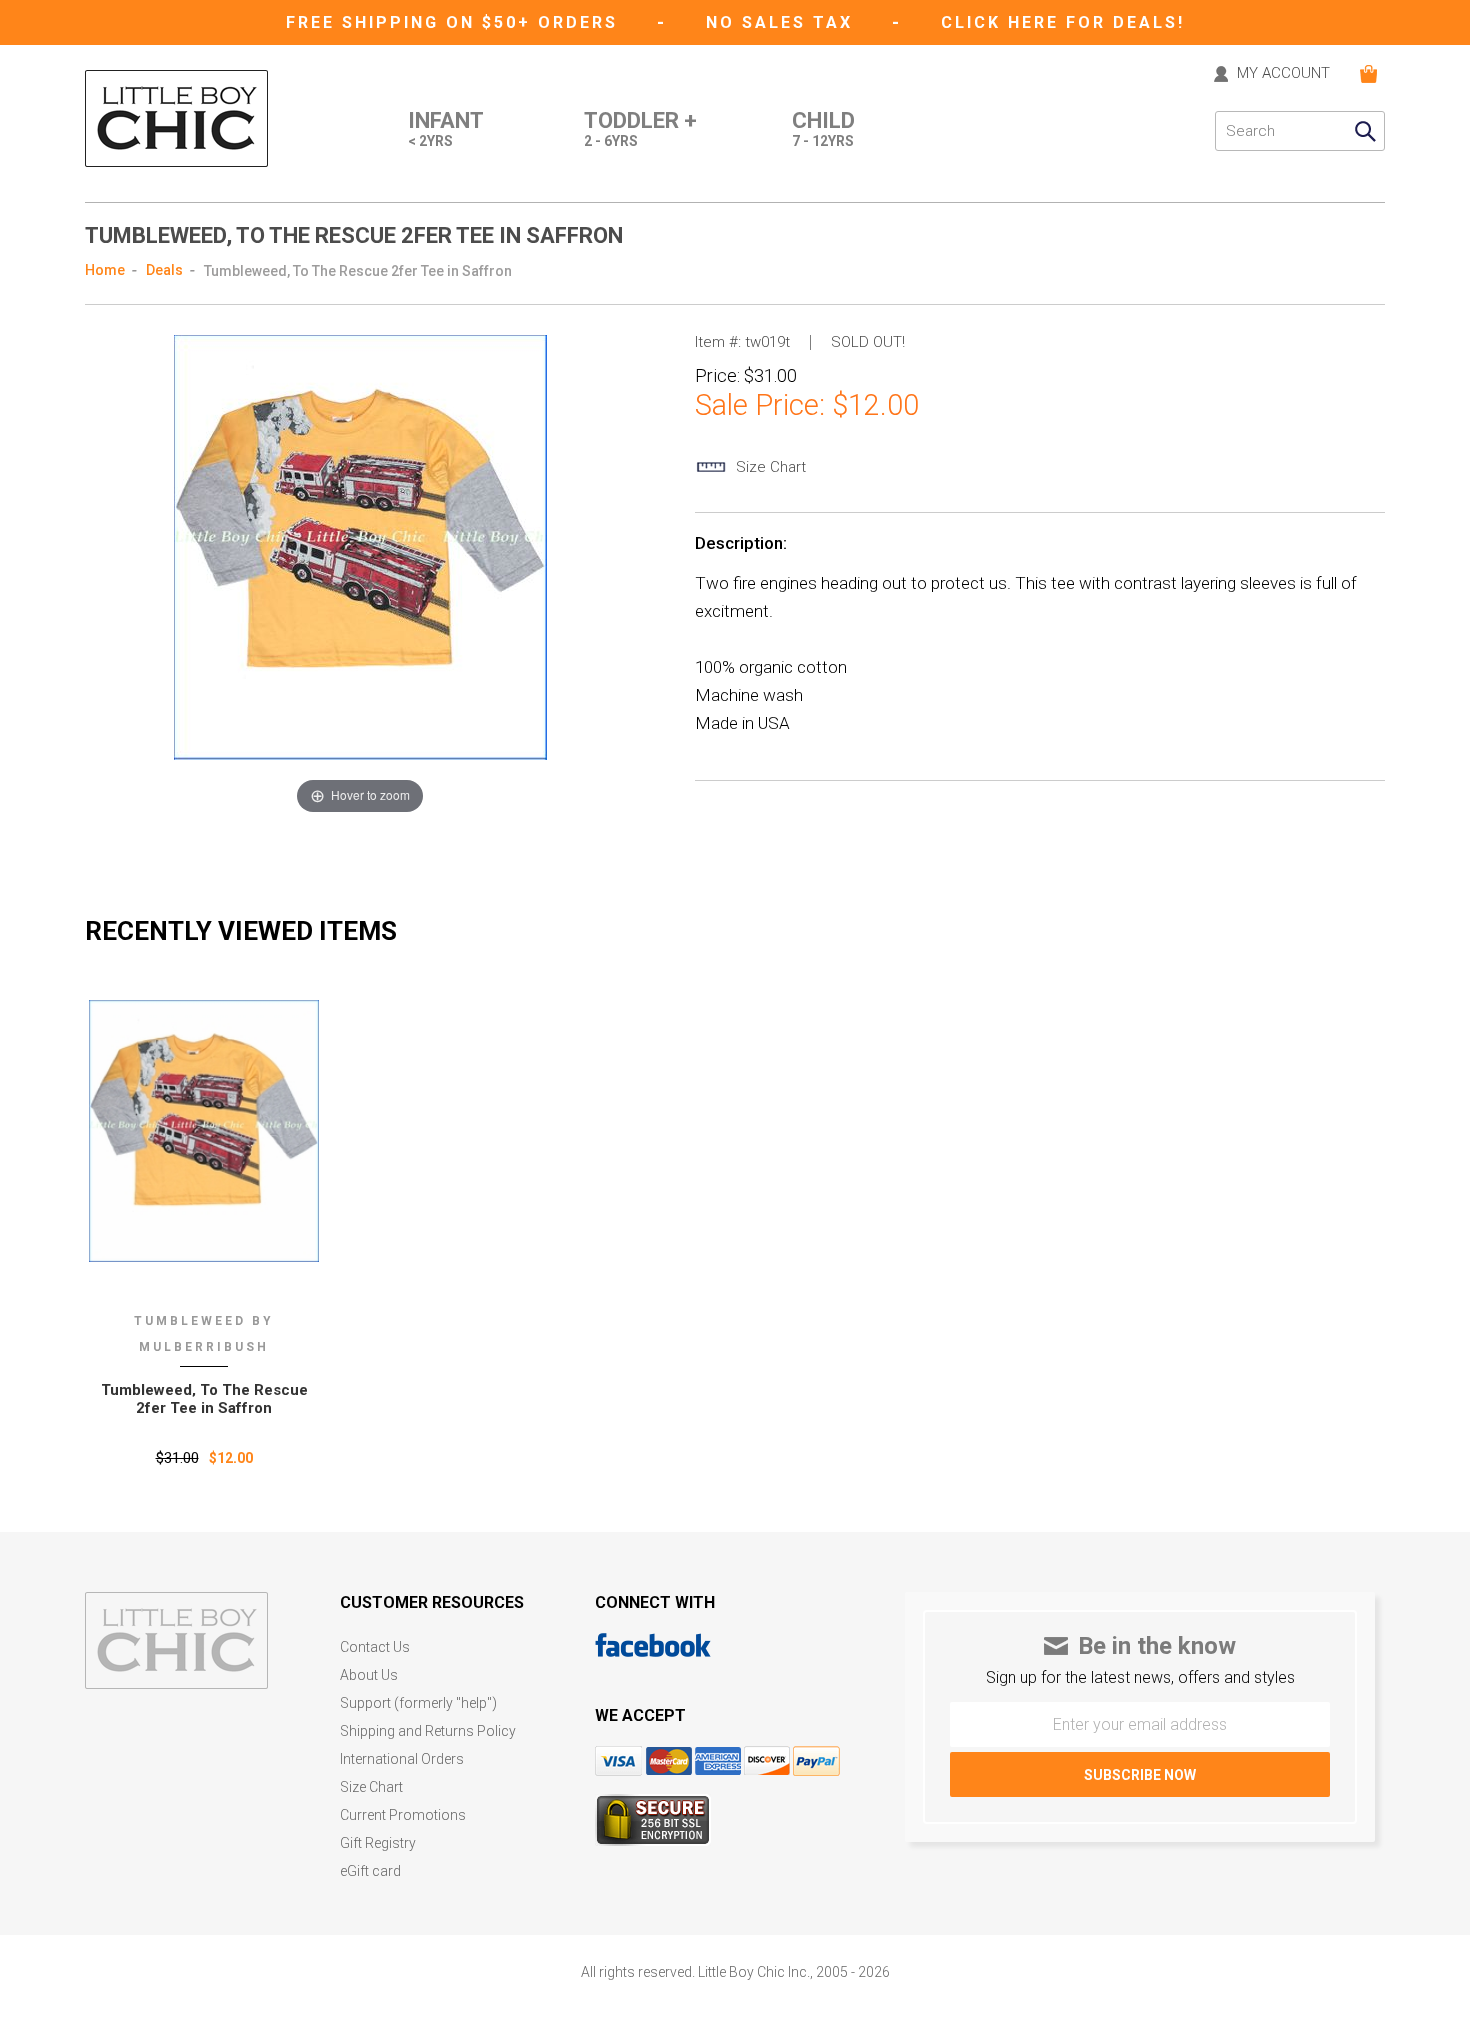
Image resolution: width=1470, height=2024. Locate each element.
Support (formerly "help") (418, 1703)
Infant (446, 129)
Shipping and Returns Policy (428, 1731)
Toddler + (640, 129)
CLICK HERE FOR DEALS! (1063, 22)
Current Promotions (403, 1815)
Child (823, 129)
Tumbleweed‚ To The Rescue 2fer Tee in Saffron (204, 1399)
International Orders (402, 1759)
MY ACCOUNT (1283, 74)
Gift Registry (378, 1843)
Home (105, 270)
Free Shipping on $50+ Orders (455, 22)
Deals (164, 270)
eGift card (370, 1871)
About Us (369, 1675)
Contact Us (375, 1647)
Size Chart (371, 1787)
